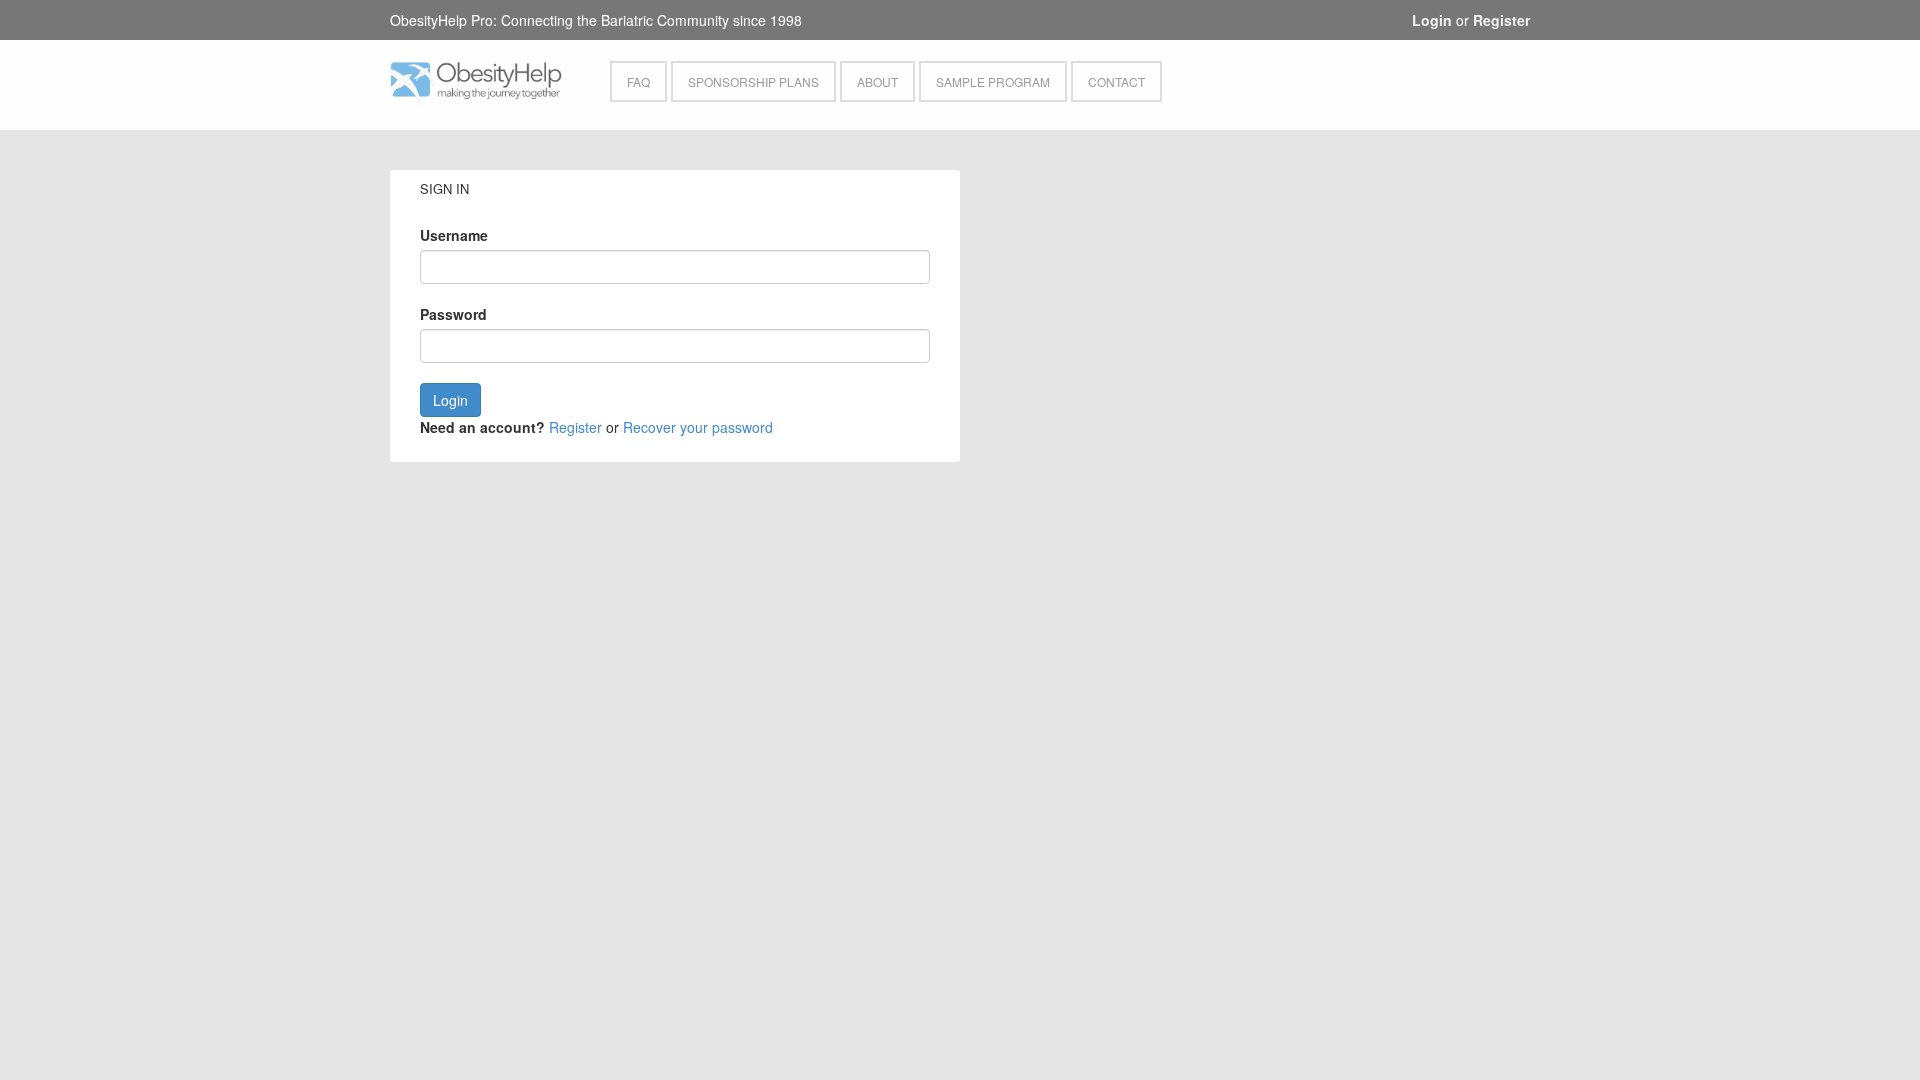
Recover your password (698, 427)
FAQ (638, 81)
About (877, 81)
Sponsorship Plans (753, 81)
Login (1432, 20)
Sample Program (993, 81)
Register (1501, 20)
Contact (1116, 81)
